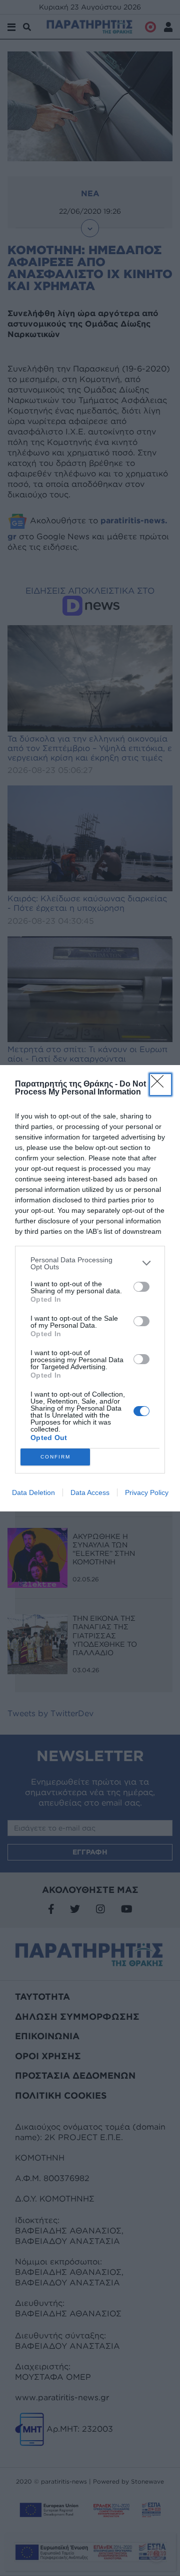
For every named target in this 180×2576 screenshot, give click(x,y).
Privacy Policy (147, 1492)
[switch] (141, 1287)
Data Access (90, 1492)
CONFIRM (55, 1457)
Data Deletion (33, 1492)
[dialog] (90, 1288)
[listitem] (90, 1263)
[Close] (160, 1085)
